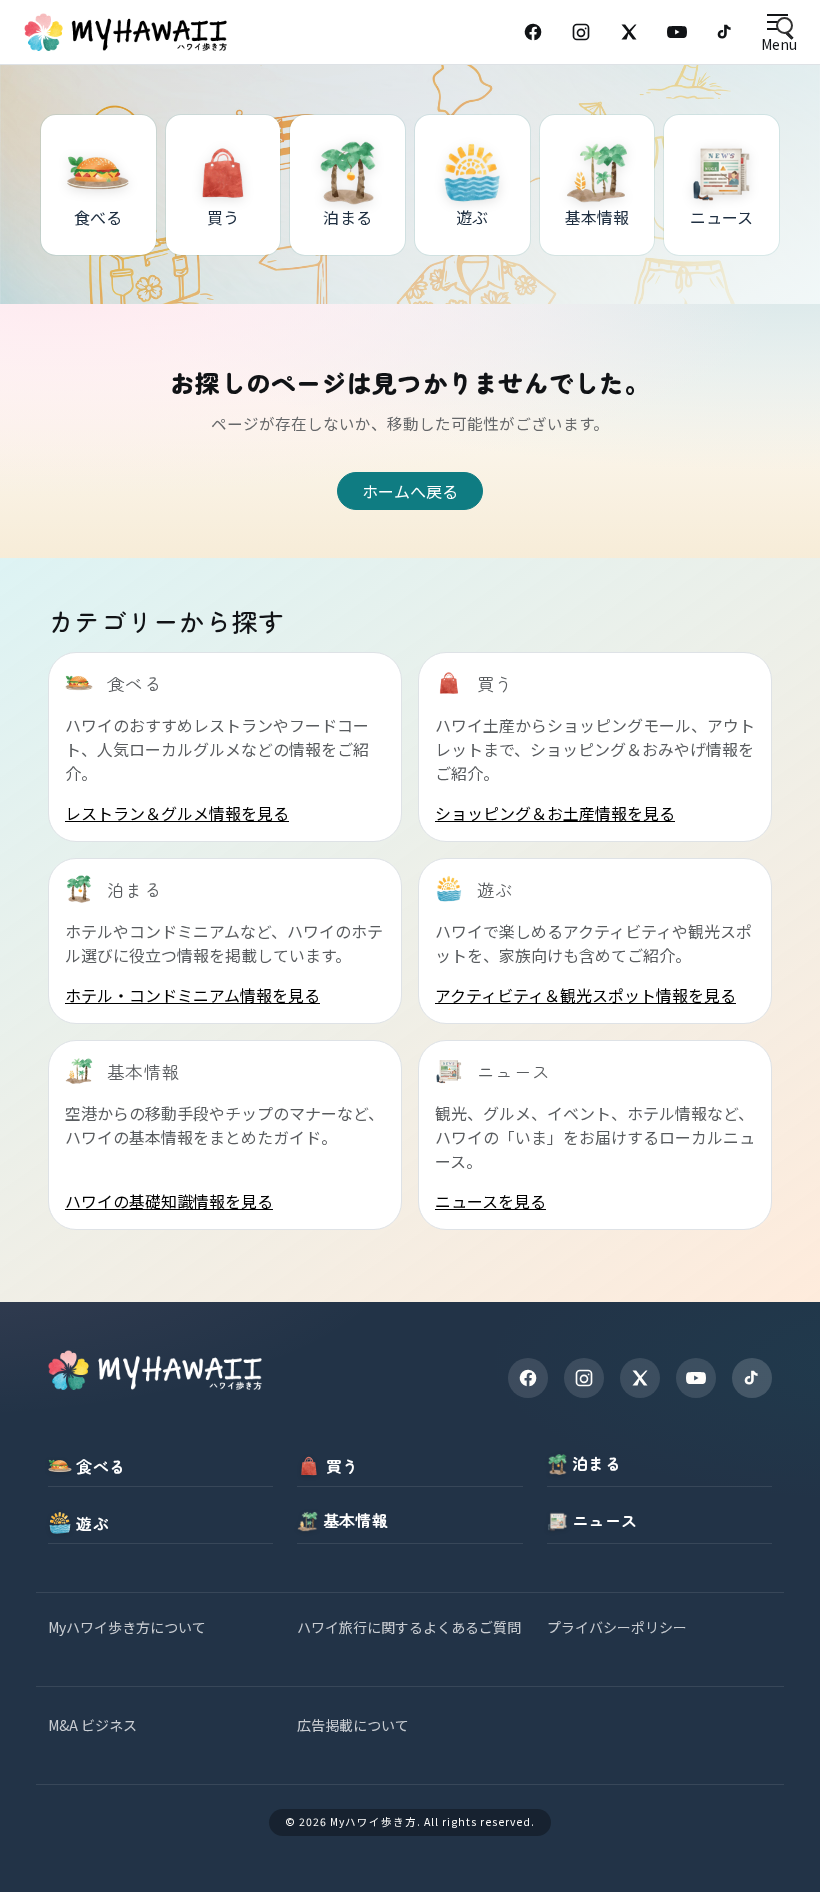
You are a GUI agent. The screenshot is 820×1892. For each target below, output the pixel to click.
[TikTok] (725, 32)
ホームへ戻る (410, 491)
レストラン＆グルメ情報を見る (177, 813)
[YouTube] (677, 32)
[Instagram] (581, 32)
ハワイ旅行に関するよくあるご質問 (409, 1627)
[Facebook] (533, 32)
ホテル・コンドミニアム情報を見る (192, 995)
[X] (640, 1378)
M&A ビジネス (92, 1725)
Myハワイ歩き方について (127, 1627)
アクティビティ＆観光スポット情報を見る (585, 995)
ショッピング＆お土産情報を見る (555, 813)
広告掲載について (353, 1725)
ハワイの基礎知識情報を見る (169, 1201)
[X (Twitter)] (629, 32)
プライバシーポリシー (617, 1627)
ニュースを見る (490, 1201)
